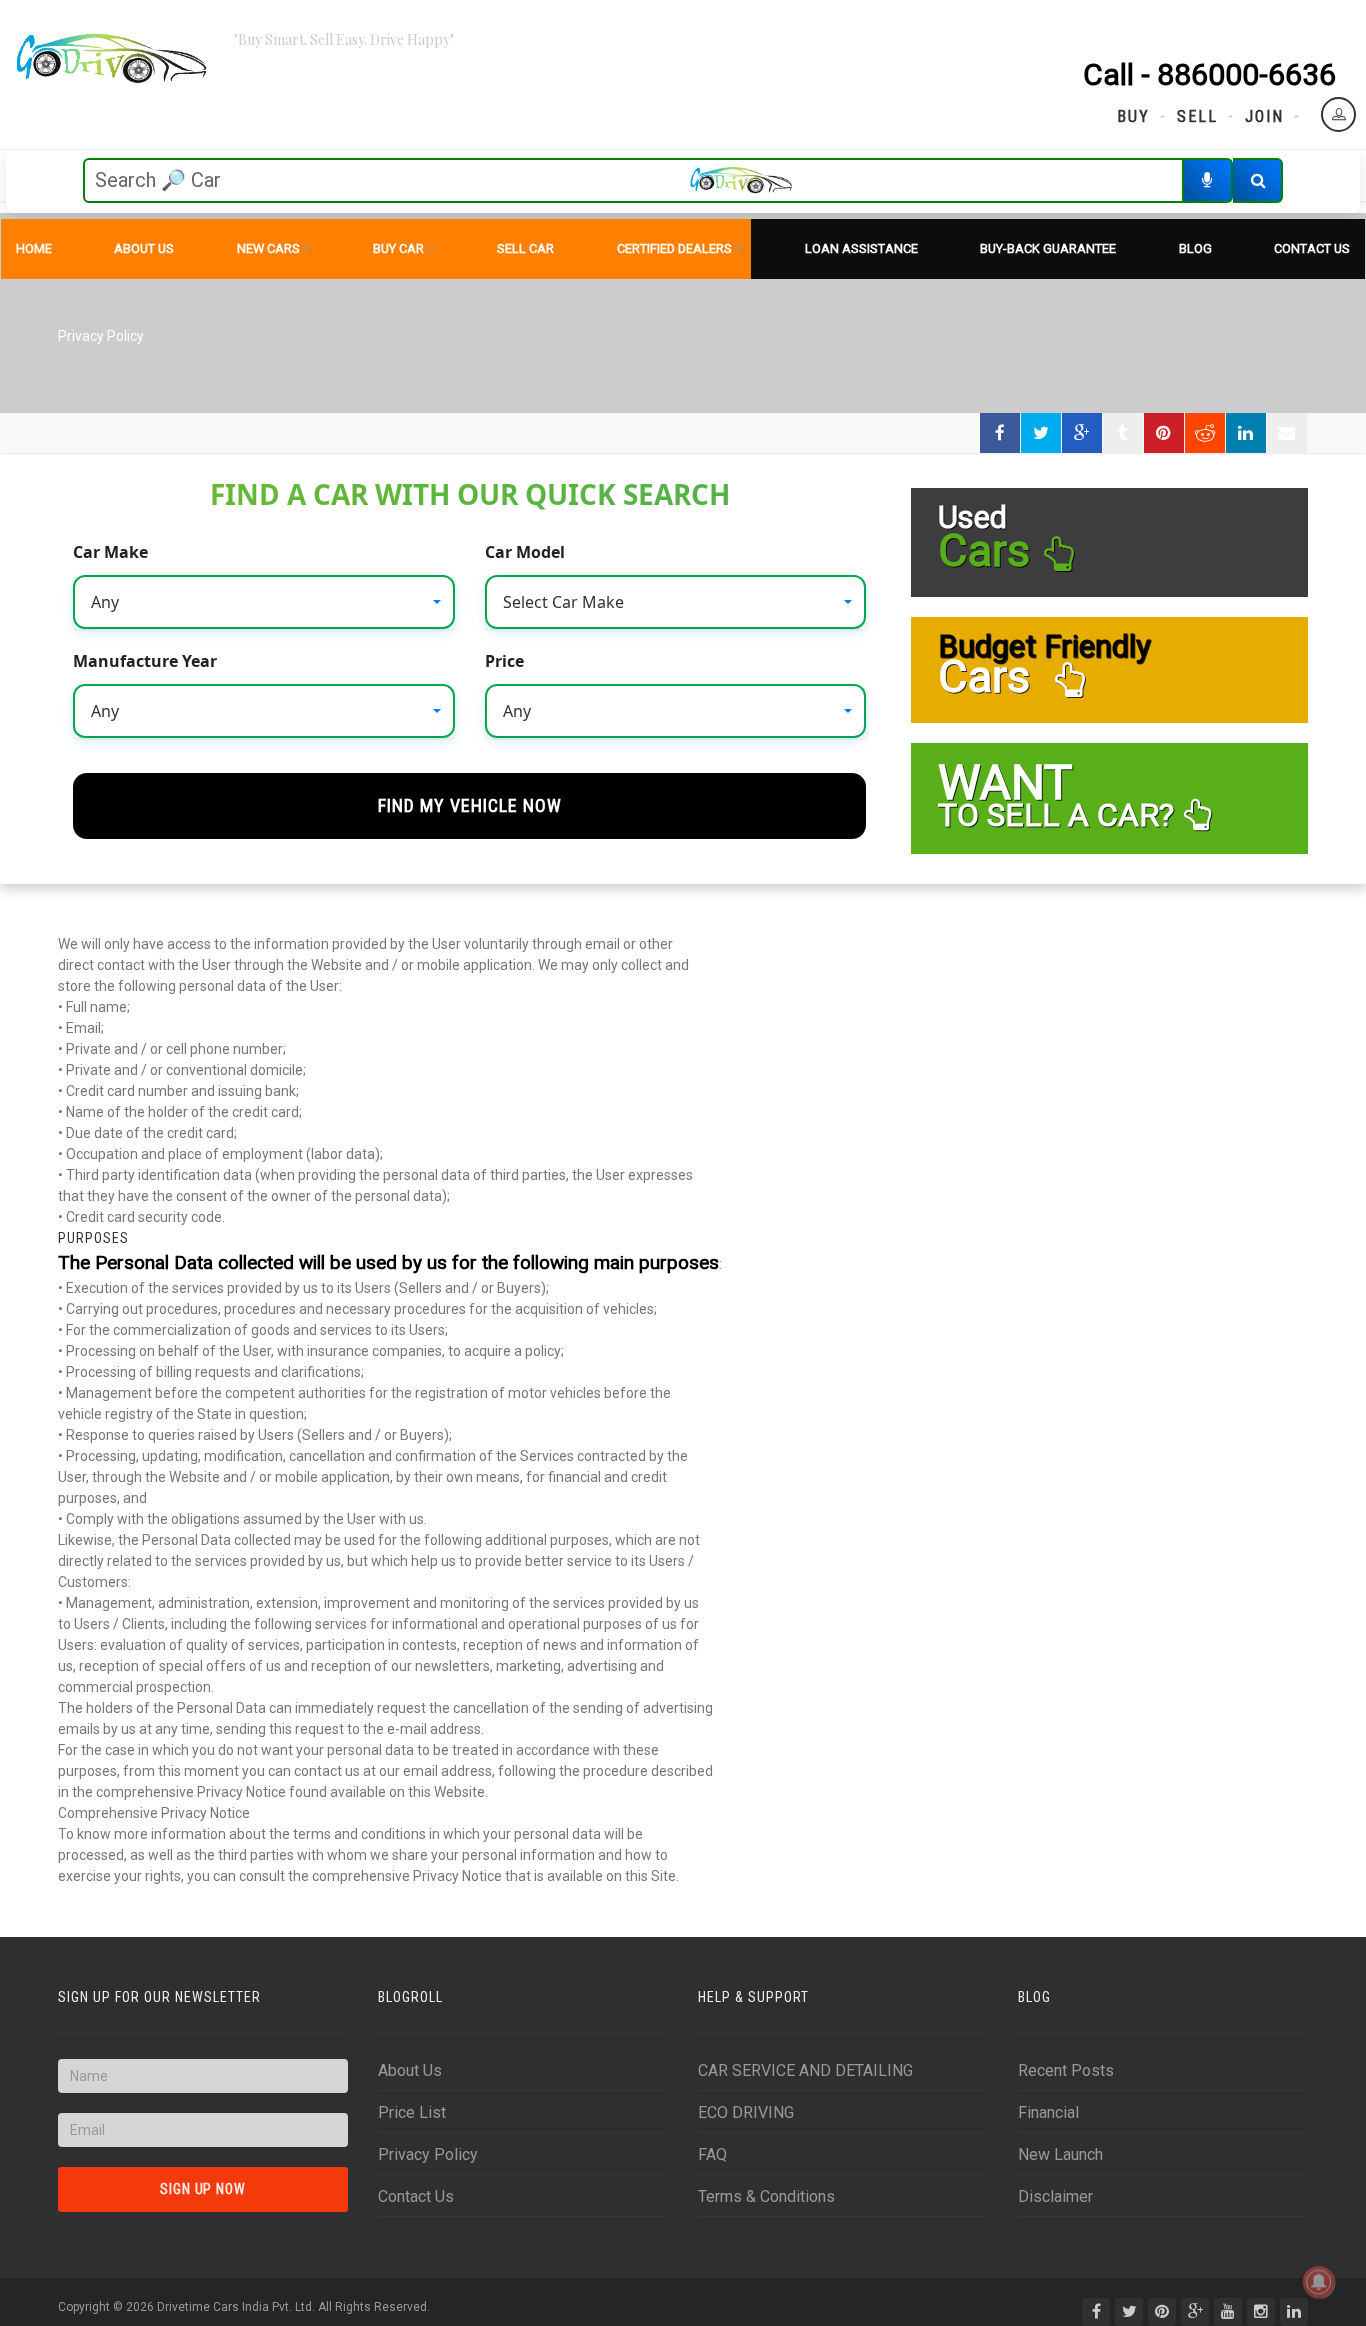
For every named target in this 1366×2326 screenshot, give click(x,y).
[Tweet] (1041, 433)
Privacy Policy (428, 2154)
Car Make (110, 552)
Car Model (525, 552)
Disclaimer (1055, 2196)
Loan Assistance (861, 248)
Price (504, 661)
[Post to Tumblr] (1123, 433)
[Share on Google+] (1082, 433)
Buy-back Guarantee (1048, 248)
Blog (1195, 248)
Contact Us (1312, 248)
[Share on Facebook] (1000, 433)
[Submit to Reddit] (1205, 433)
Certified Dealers (674, 248)
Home (34, 248)
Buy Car (398, 248)
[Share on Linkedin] (1246, 433)
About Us (144, 248)
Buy (1133, 116)
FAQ (712, 2154)
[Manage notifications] (1319, 2282)
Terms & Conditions (766, 2196)
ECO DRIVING (746, 2112)
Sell (1197, 116)
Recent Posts (1066, 2070)
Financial (1048, 2112)
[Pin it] (1164, 433)
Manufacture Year (145, 661)
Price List (412, 2112)
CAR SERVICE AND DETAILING (805, 2070)
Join (1264, 116)
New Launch (1060, 2154)
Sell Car (525, 248)
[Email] (1287, 433)
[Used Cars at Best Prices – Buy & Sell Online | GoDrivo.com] (112, 60)
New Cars (268, 248)
